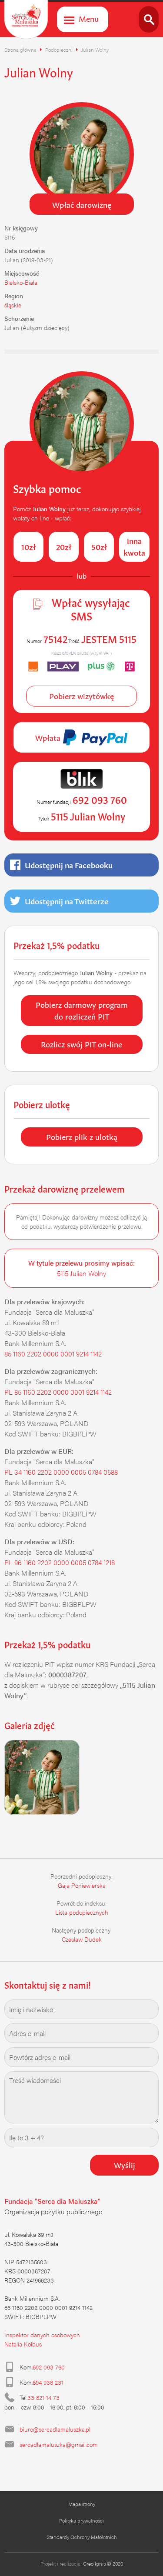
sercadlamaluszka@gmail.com (59, 2444)
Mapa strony (82, 2504)
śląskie (13, 305)
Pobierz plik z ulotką (82, 1136)
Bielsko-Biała (21, 282)
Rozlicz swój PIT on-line (81, 1043)
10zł (28, 546)
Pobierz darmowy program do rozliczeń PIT (82, 1010)
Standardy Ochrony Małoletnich (82, 2537)
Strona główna (20, 50)
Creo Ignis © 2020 (103, 2563)
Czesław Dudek (82, 1939)
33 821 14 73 (43, 2397)
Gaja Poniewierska (82, 1885)
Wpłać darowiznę (82, 204)
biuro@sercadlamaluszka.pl (55, 2429)
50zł (99, 546)
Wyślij (125, 2164)
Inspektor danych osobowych (42, 2335)
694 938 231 (48, 2382)
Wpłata (49, 737)
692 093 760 (49, 2367)
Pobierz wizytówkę (81, 695)
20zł (64, 546)
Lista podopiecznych (82, 1912)
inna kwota (134, 546)
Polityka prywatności (81, 2520)
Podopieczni (59, 50)
